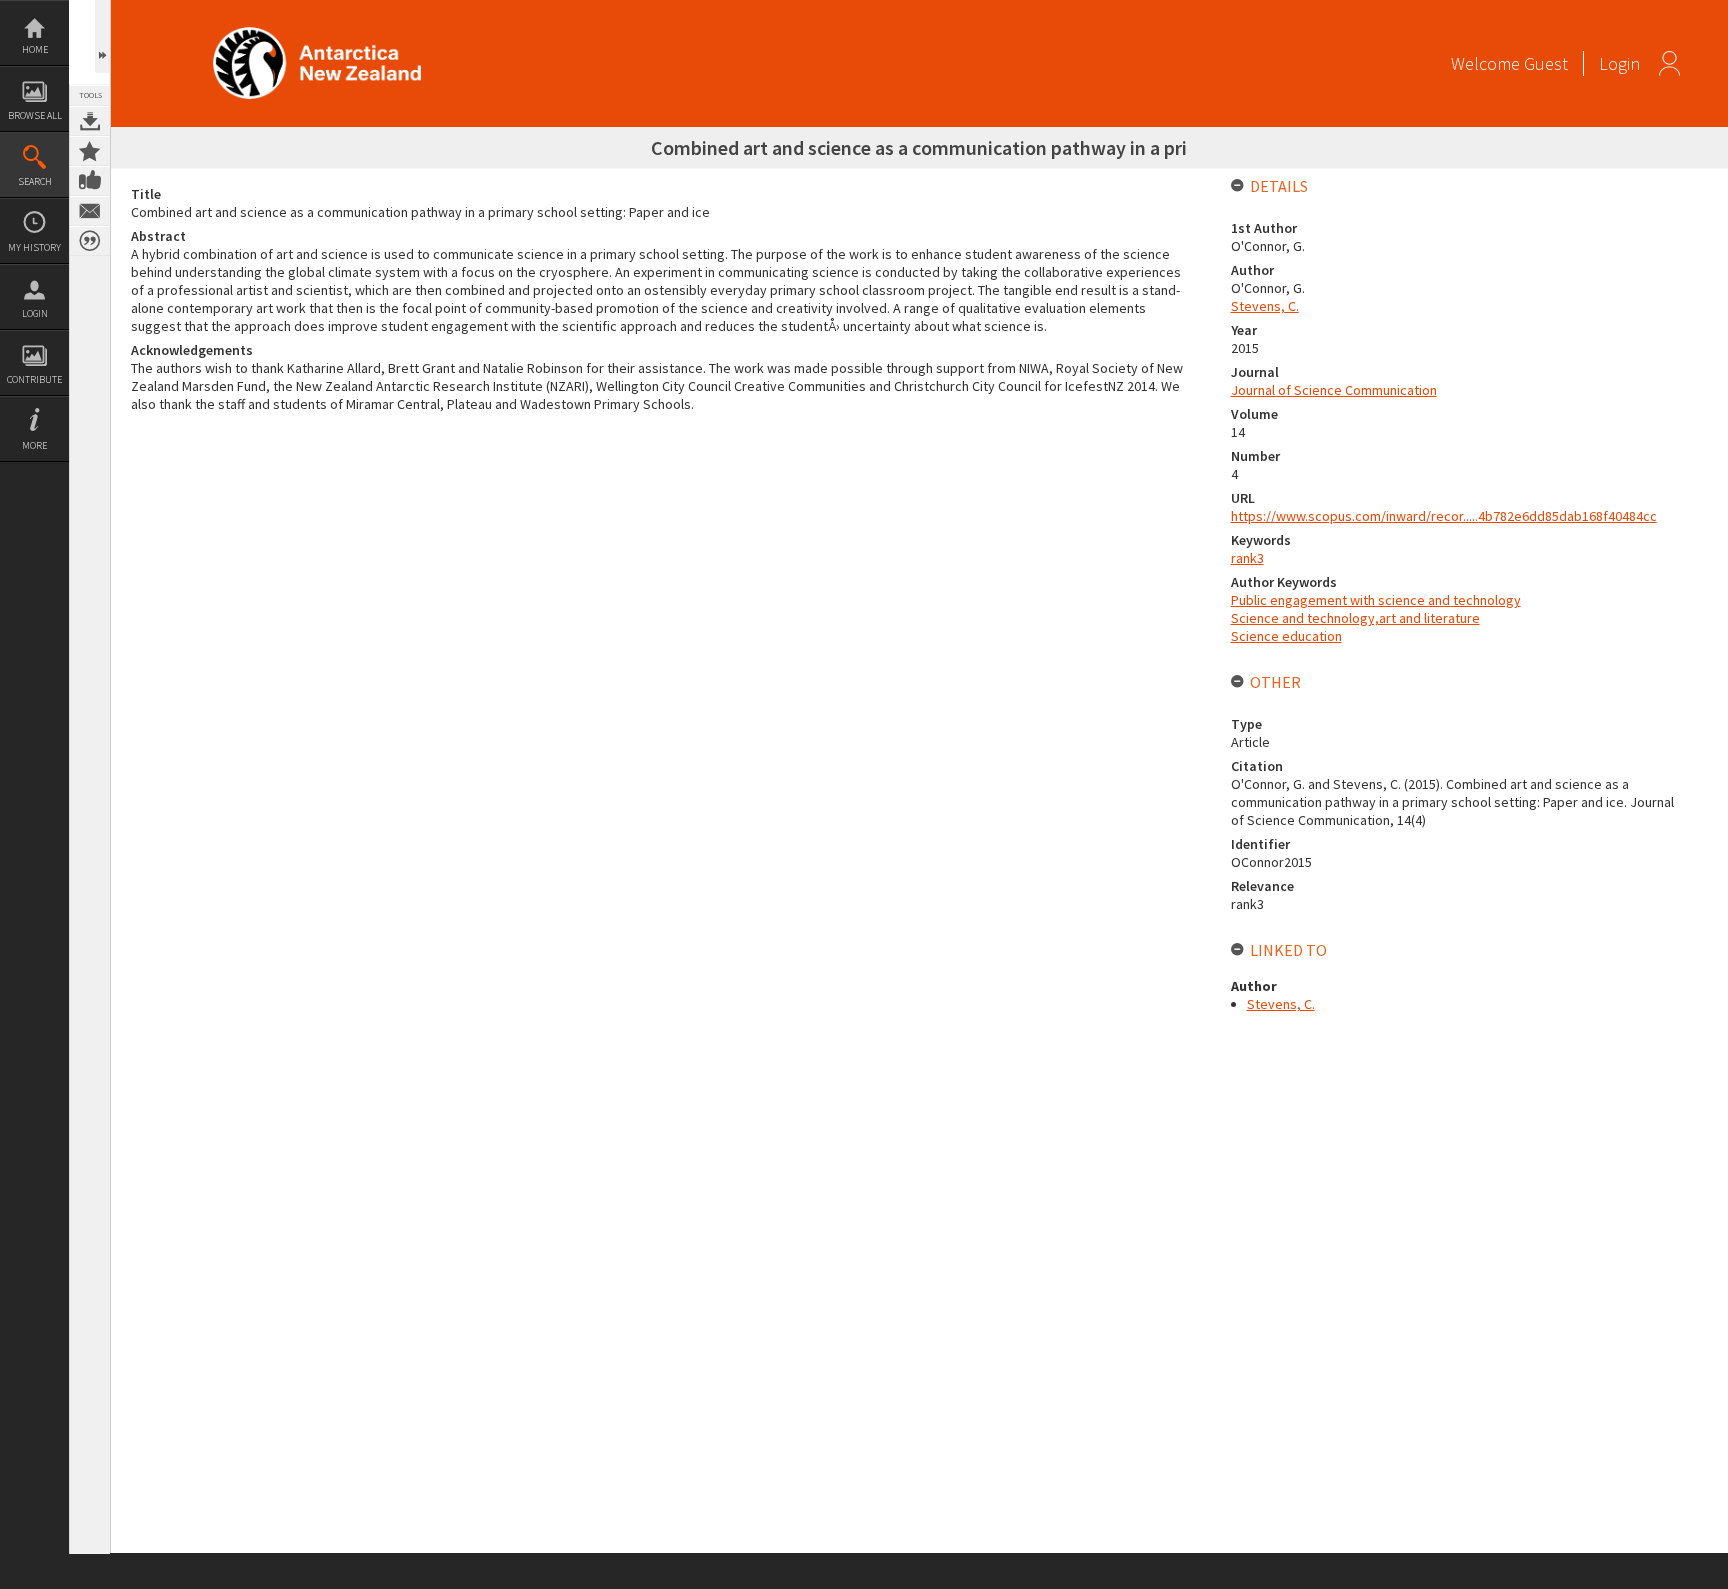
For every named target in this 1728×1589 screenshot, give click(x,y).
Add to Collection (90, 151)
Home (35, 49)
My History (34, 247)
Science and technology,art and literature (1355, 618)
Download (90, 121)
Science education (1286, 636)
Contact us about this (90, 211)
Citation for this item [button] (90, 241)
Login (35, 313)
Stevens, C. (1265, 306)
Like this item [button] (90, 181)
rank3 (1247, 558)
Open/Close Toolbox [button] (102, 36)
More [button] (34, 445)
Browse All (35, 115)
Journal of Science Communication (1334, 390)
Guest (1546, 63)
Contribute (34, 379)
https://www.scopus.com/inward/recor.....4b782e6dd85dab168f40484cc (1444, 516)
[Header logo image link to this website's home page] (317, 33)
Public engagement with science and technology (1376, 600)
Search (35, 181)
